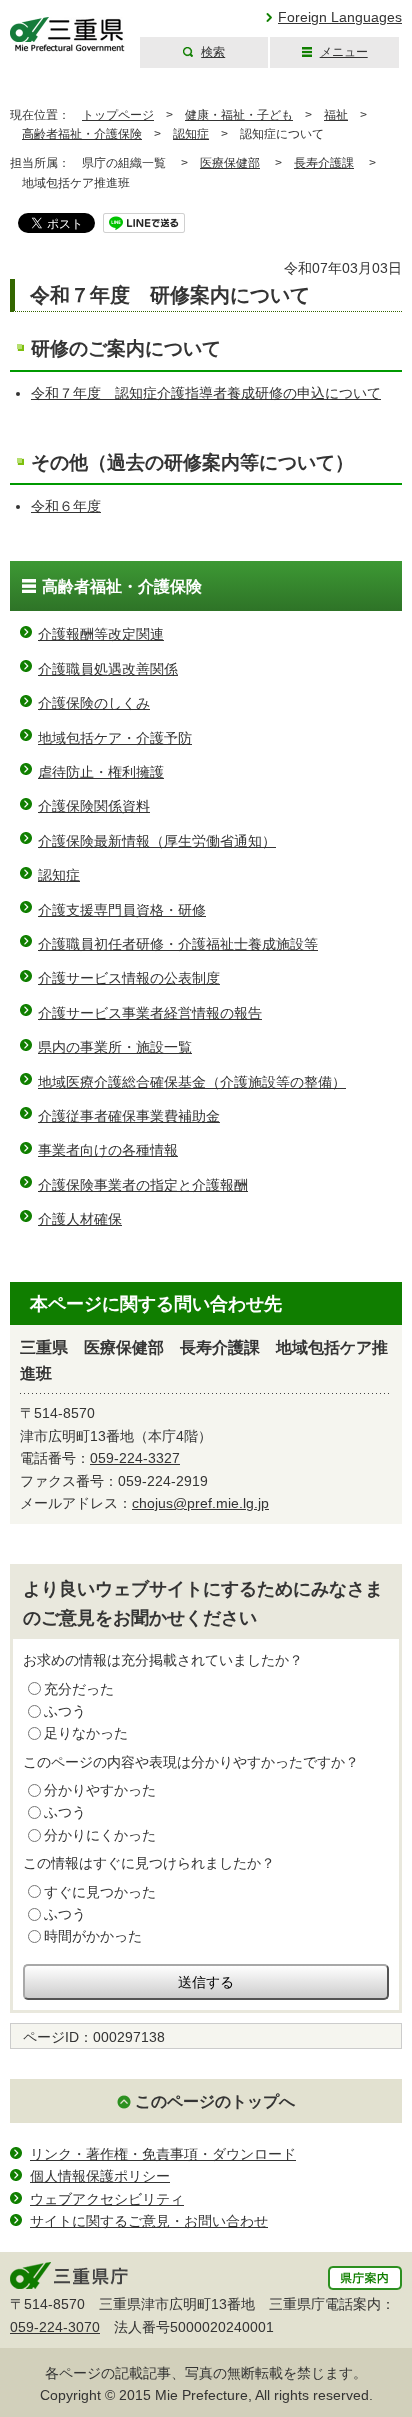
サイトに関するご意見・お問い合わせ (149, 2221)
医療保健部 (230, 163)
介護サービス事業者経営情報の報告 (150, 1013)
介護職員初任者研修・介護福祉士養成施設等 (178, 944)
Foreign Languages (340, 17)
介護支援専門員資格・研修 (122, 910)
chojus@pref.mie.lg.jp (200, 1503)
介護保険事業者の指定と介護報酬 (143, 1185)
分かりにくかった (100, 1835)
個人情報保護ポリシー (100, 2176)
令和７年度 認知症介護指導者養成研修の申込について (206, 393)
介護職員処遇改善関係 (108, 669)
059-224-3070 (55, 2327)
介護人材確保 (80, 1219)
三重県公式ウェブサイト (67, 34)
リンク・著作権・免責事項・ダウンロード (163, 2154)
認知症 (191, 134)
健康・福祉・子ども (239, 115)
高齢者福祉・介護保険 (82, 134)
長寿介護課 (324, 163)
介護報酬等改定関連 (101, 634)
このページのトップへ (215, 2101)
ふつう (65, 1711)
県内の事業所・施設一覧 (115, 1047)
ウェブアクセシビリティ (107, 2199)
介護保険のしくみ (94, 703)
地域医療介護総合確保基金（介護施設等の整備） (192, 1082)
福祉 (336, 115)
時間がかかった (93, 1936)
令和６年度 (66, 506)
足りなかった (86, 1733)
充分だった (79, 1689)
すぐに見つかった (100, 1892)
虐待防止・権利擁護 (101, 772)
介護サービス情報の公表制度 (129, 978)
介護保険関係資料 (94, 806)
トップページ (118, 115)
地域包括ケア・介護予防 (115, 738)
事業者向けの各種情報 (108, 1150)
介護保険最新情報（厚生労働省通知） (157, 841)
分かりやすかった (100, 1790)
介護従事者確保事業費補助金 (129, 1116)
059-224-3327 (135, 1458)
